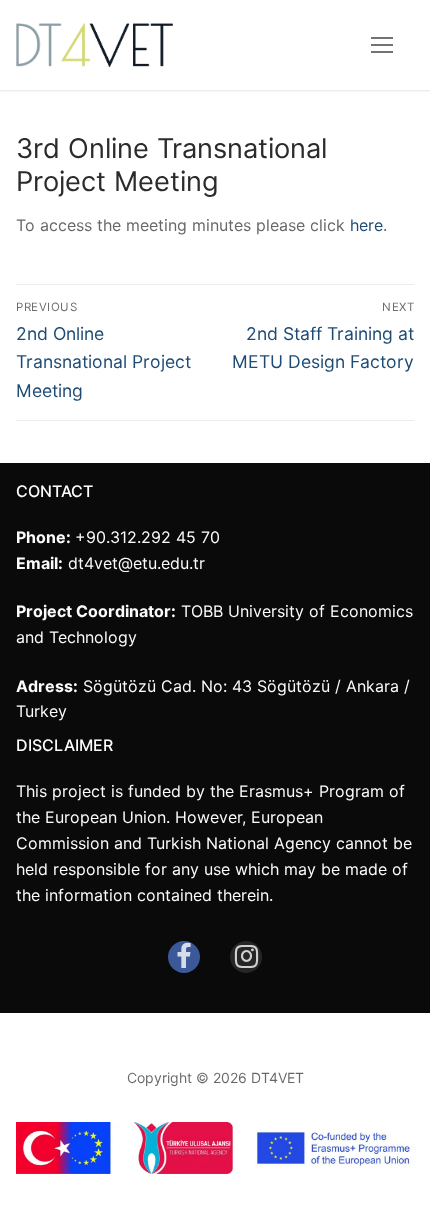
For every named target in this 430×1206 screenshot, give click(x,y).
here (366, 225)
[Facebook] (184, 957)
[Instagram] (246, 957)
